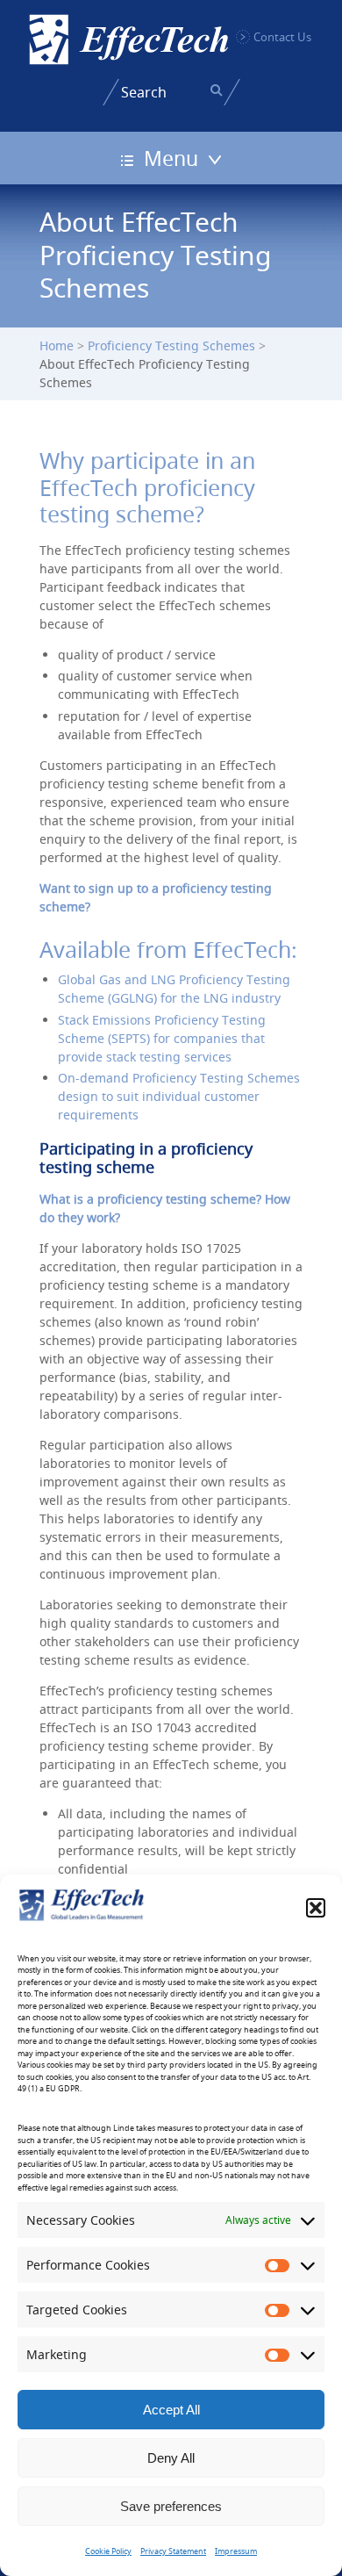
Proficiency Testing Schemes (171, 345)
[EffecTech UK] (129, 40)
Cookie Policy (108, 2551)
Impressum (236, 2551)
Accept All (171, 2410)
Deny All (171, 2458)
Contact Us (282, 37)
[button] (316, 1908)
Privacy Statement (173, 2551)
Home (57, 345)
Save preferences (171, 2506)
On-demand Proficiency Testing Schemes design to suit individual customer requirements (179, 1096)
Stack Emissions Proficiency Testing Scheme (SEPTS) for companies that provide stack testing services (162, 1038)
